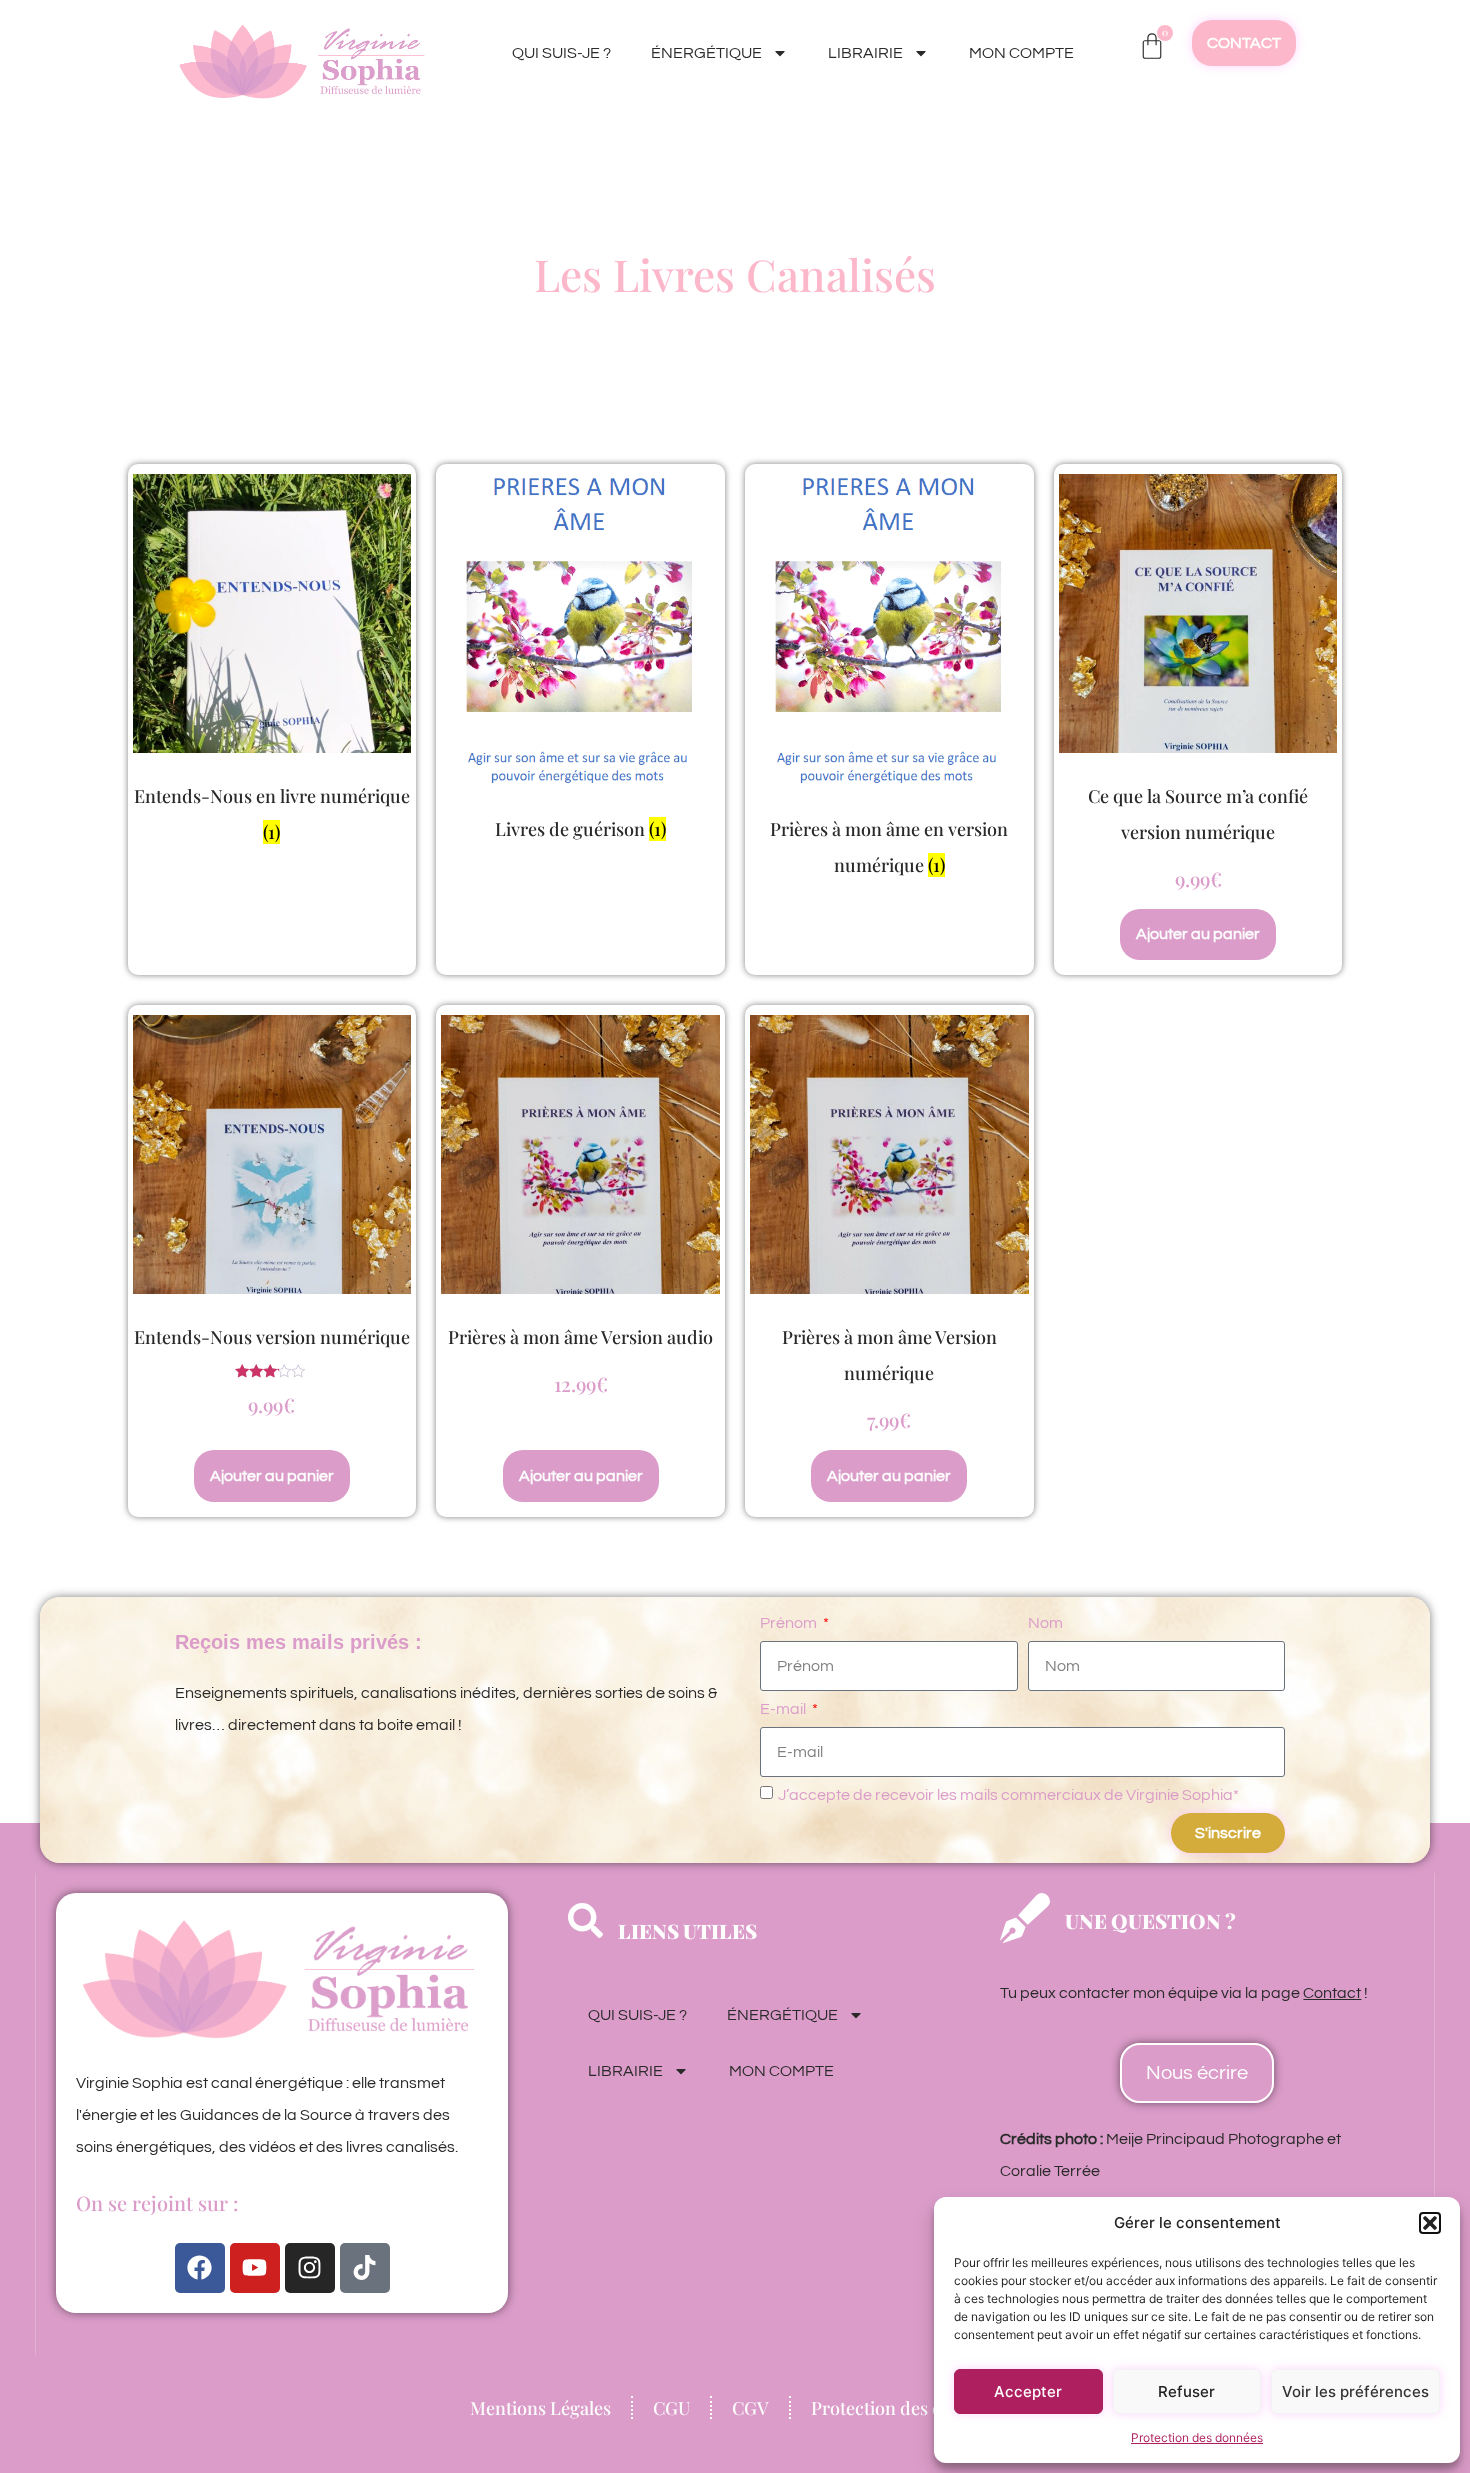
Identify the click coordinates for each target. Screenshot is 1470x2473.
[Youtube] (255, 2268)
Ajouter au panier (1198, 934)
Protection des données (1197, 2437)
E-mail (784, 1709)
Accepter (1028, 2391)
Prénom (790, 1623)
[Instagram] (310, 2268)
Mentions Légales (540, 2408)
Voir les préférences (1355, 2391)
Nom (1045, 1623)
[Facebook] (200, 2268)
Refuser (1186, 2391)
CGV (750, 2408)
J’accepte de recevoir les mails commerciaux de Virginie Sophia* (1008, 1795)
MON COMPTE (1021, 53)
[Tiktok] (365, 2268)
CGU (671, 2408)
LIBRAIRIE (865, 53)
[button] (1430, 2223)
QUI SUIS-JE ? (561, 53)
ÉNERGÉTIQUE (706, 53)
